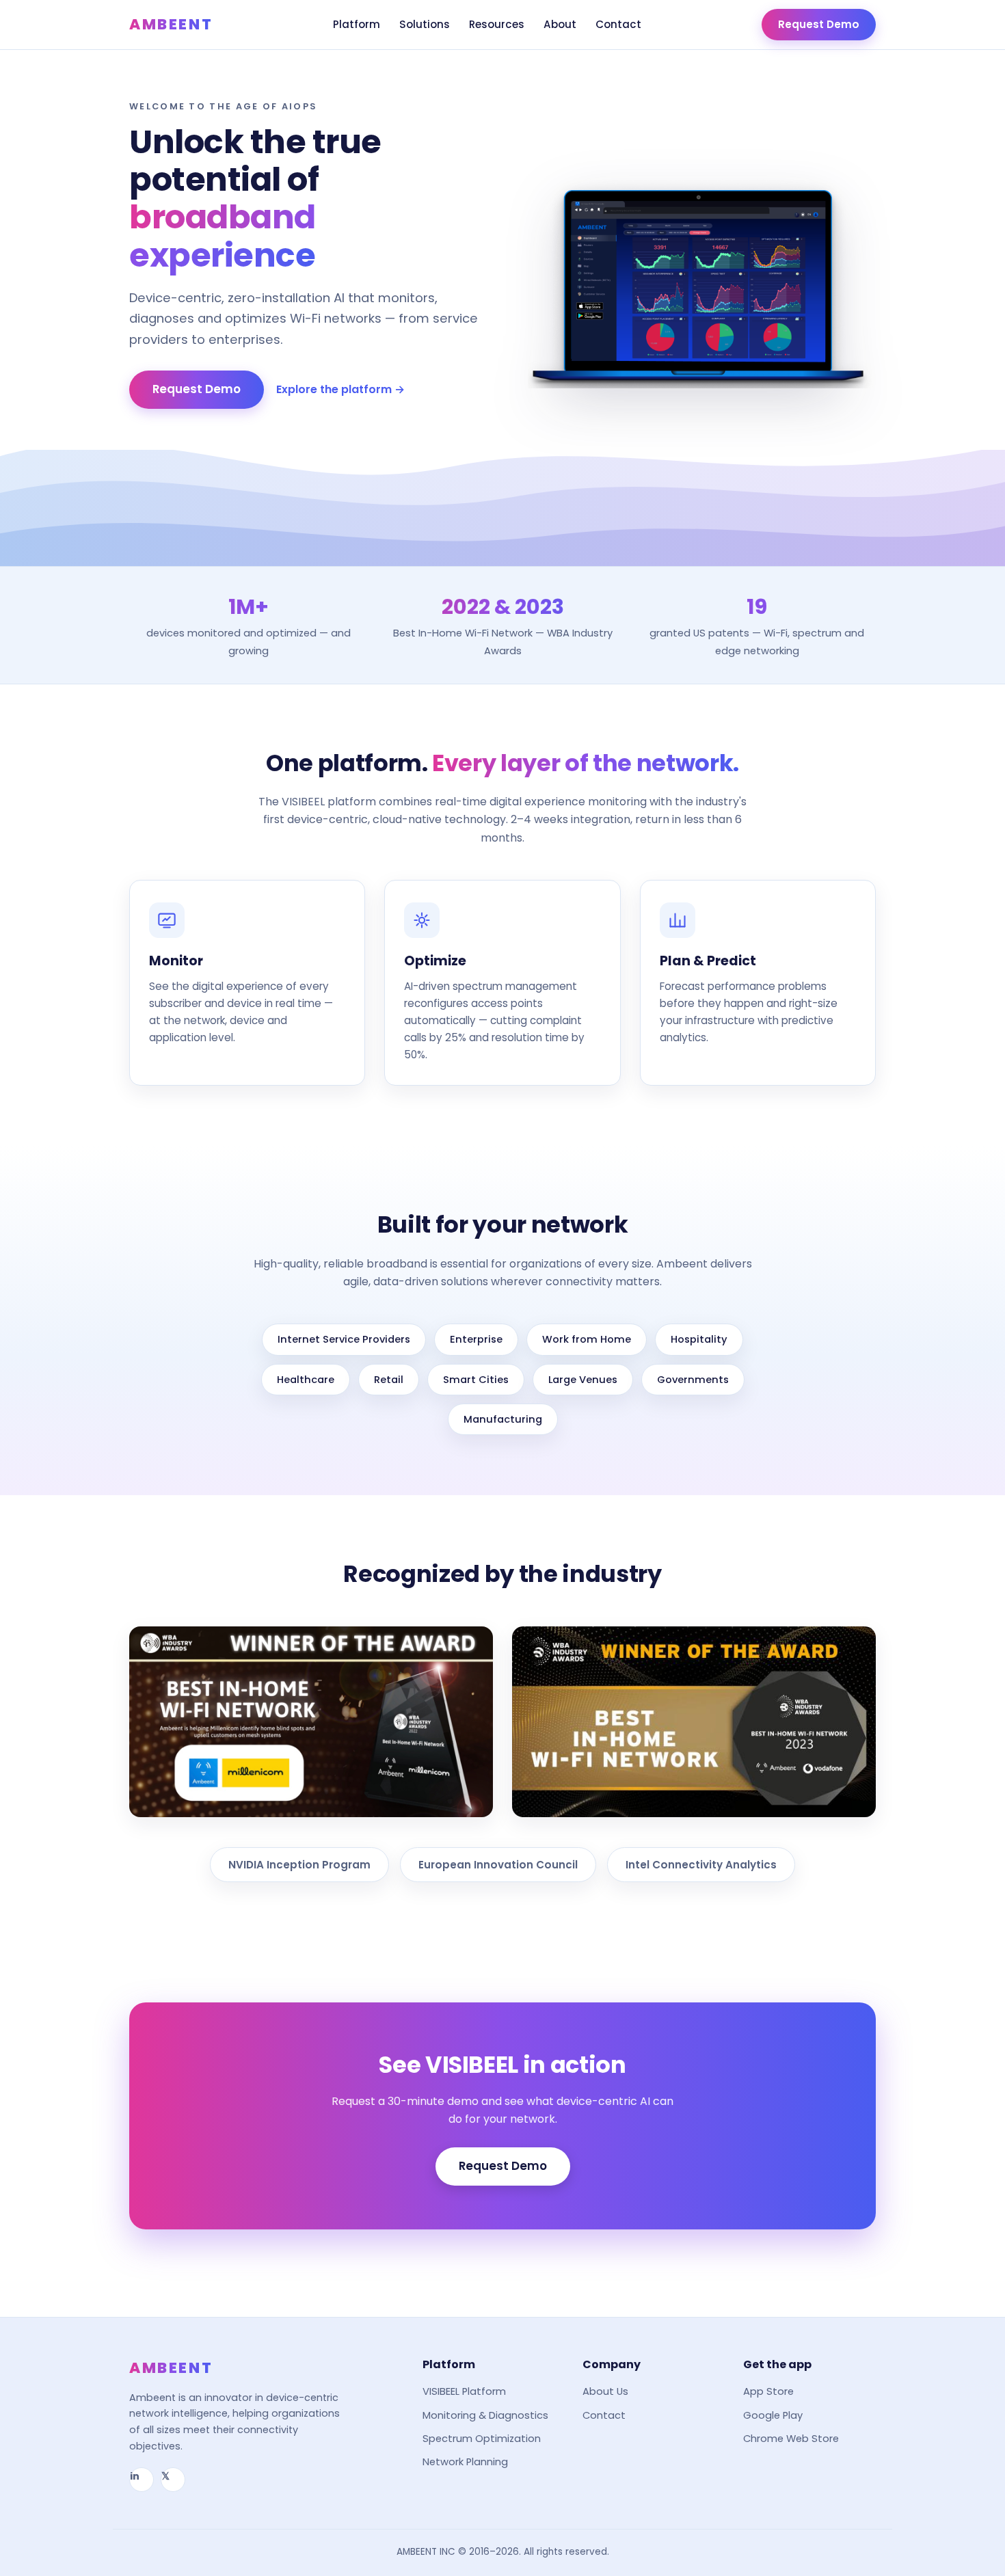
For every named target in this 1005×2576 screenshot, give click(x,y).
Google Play (773, 2415)
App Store (768, 2391)
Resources (497, 24)
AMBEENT (171, 24)
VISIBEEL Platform (464, 2391)
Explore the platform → (340, 389)
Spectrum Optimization (482, 2439)
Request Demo (819, 24)
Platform (357, 24)
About (560, 24)
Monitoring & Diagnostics (485, 2415)
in (135, 2476)
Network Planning (465, 2462)
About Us (605, 2391)
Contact (618, 24)
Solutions (425, 24)
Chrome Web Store (791, 2439)
